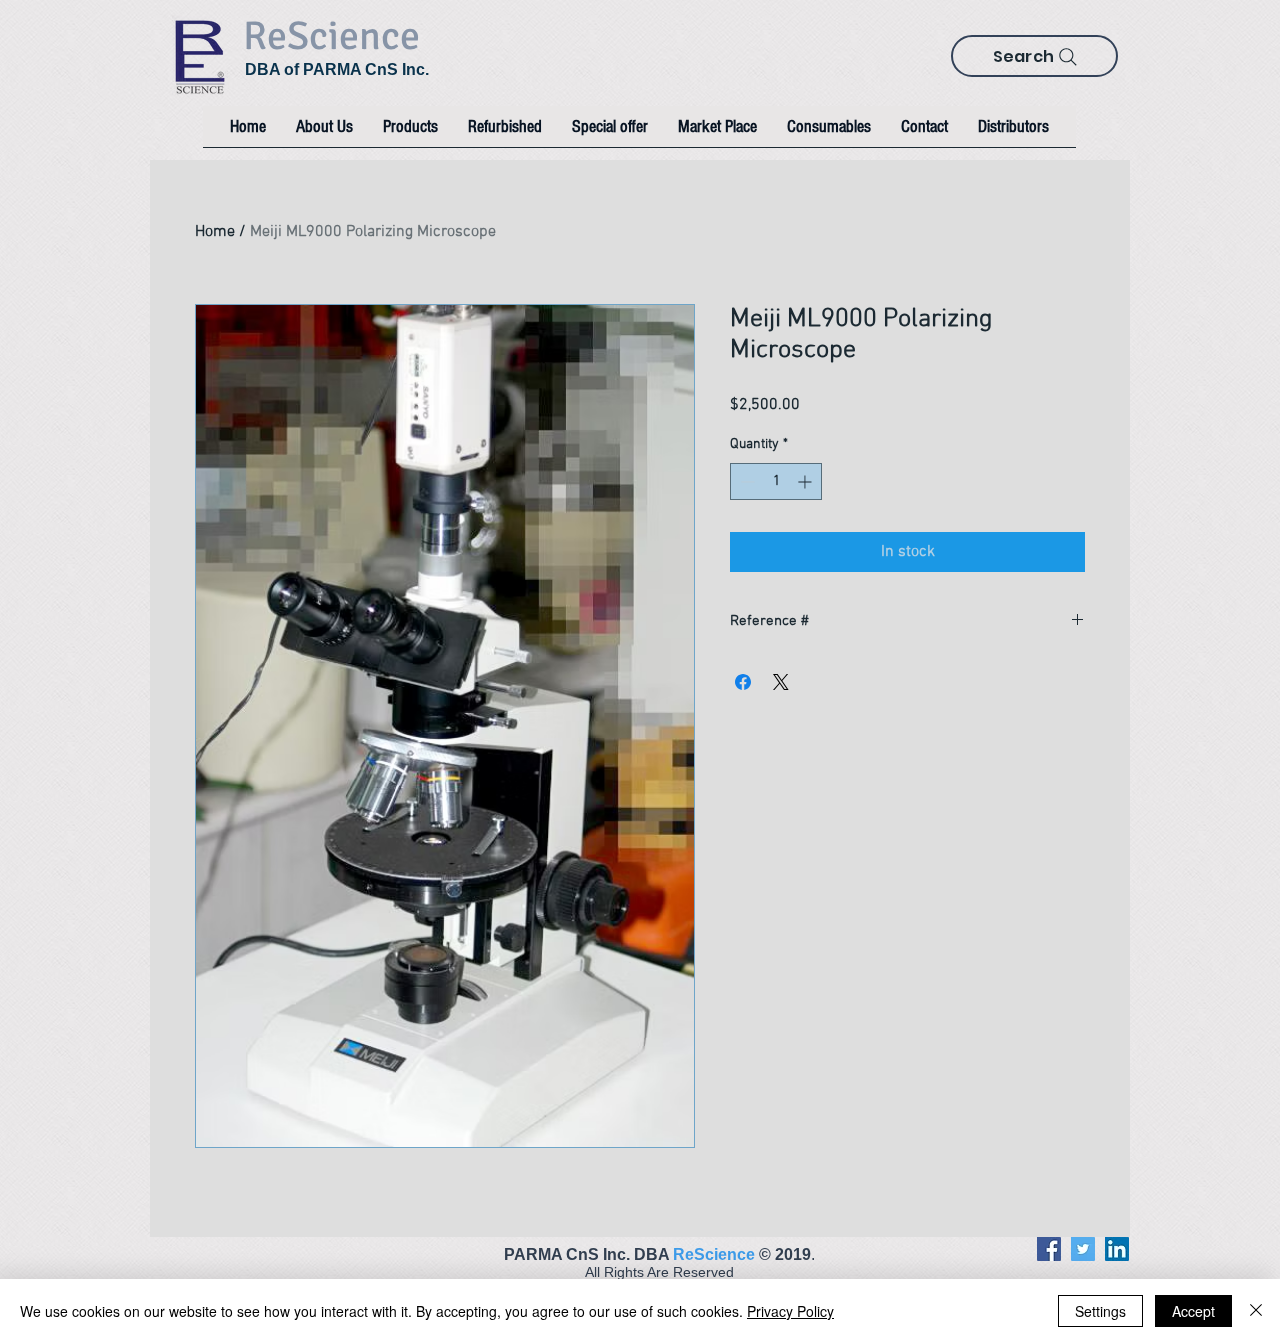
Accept (1193, 1311)
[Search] (1068, 57)
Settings (1100, 1311)
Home (215, 232)
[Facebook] (1049, 1249)
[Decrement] (745, 481)
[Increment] (806, 481)
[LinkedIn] (1117, 1249)
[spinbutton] (776, 481)
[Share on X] (781, 682)
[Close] (1256, 1311)
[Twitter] (1083, 1249)
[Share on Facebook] (743, 682)
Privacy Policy (790, 1311)
